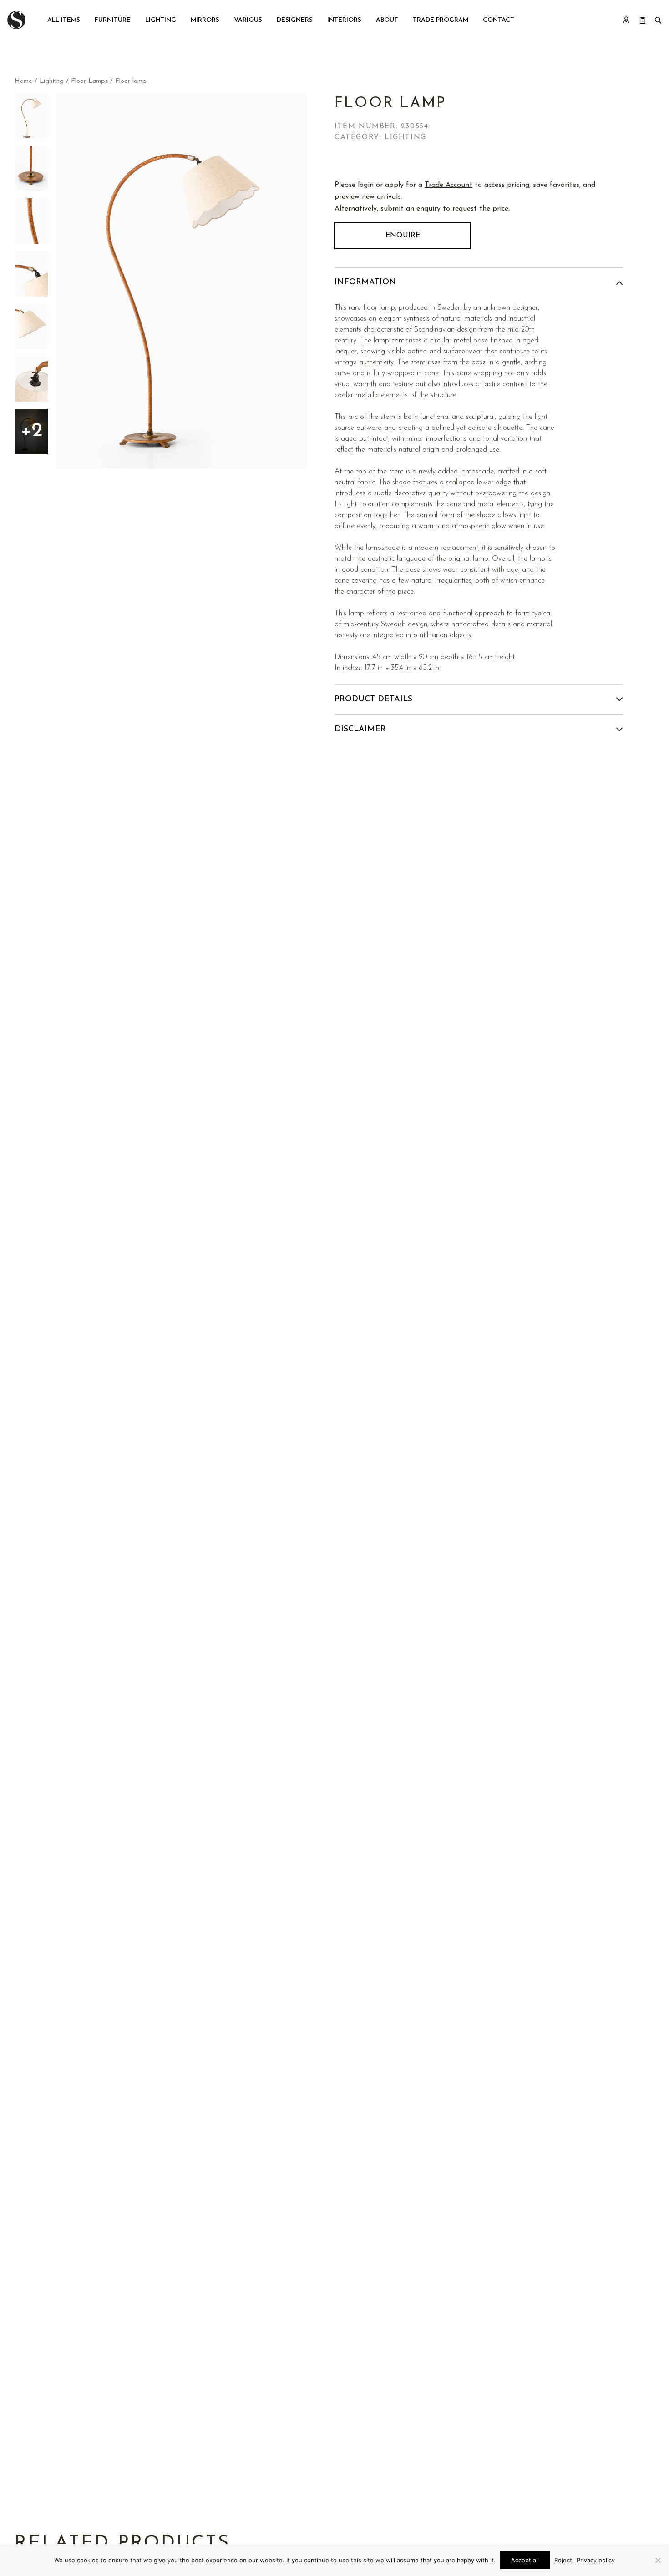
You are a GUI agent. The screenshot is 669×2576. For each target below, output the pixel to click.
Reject (563, 2560)
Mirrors (205, 20)
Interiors (344, 20)
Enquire (403, 236)
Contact (499, 20)
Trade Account (449, 185)
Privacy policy (596, 2560)
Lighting (161, 20)
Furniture (113, 20)
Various (248, 20)
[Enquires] (643, 20)
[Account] (626, 20)
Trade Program (441, 20)
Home (23, 81)
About (387, 20)
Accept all (525, 2560)
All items (64, 20)
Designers (295, 20)
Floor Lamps (89, 81)
